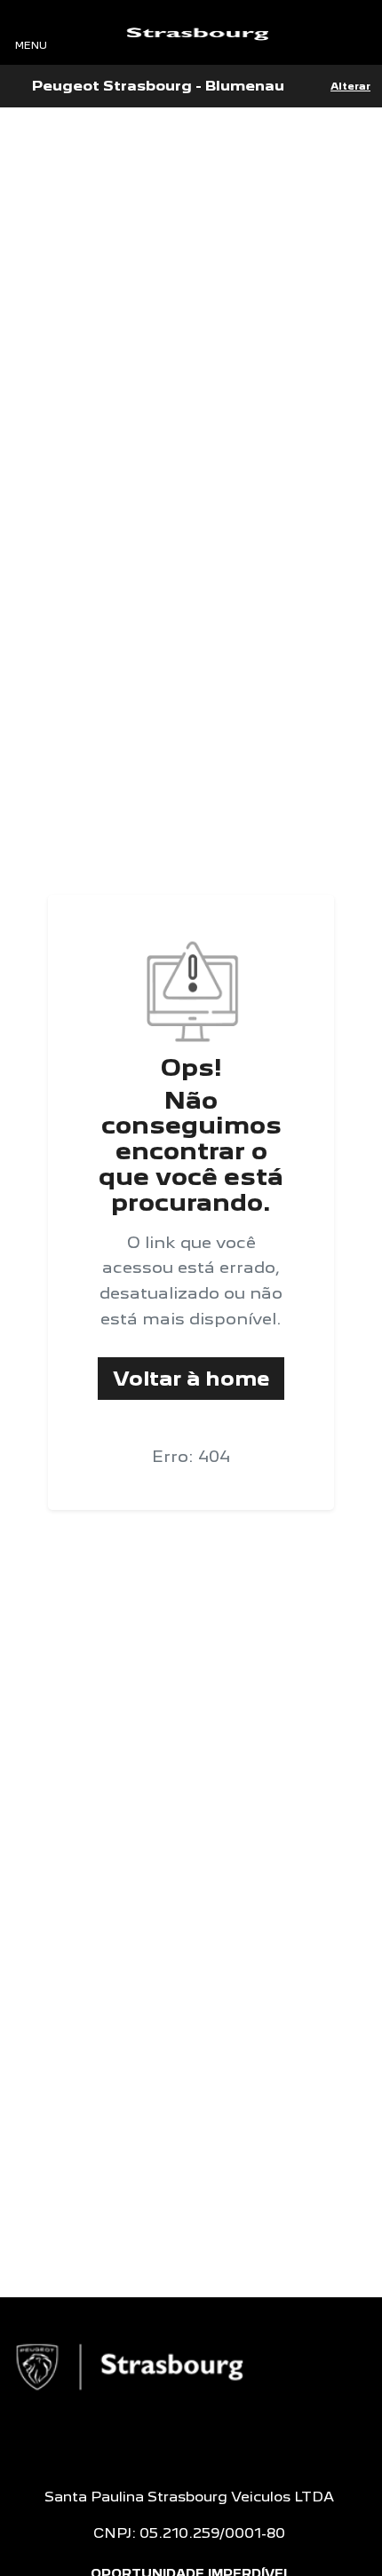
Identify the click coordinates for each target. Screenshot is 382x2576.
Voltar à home (191, 1378)
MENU (31, 45)
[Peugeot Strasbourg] (197, 33)
